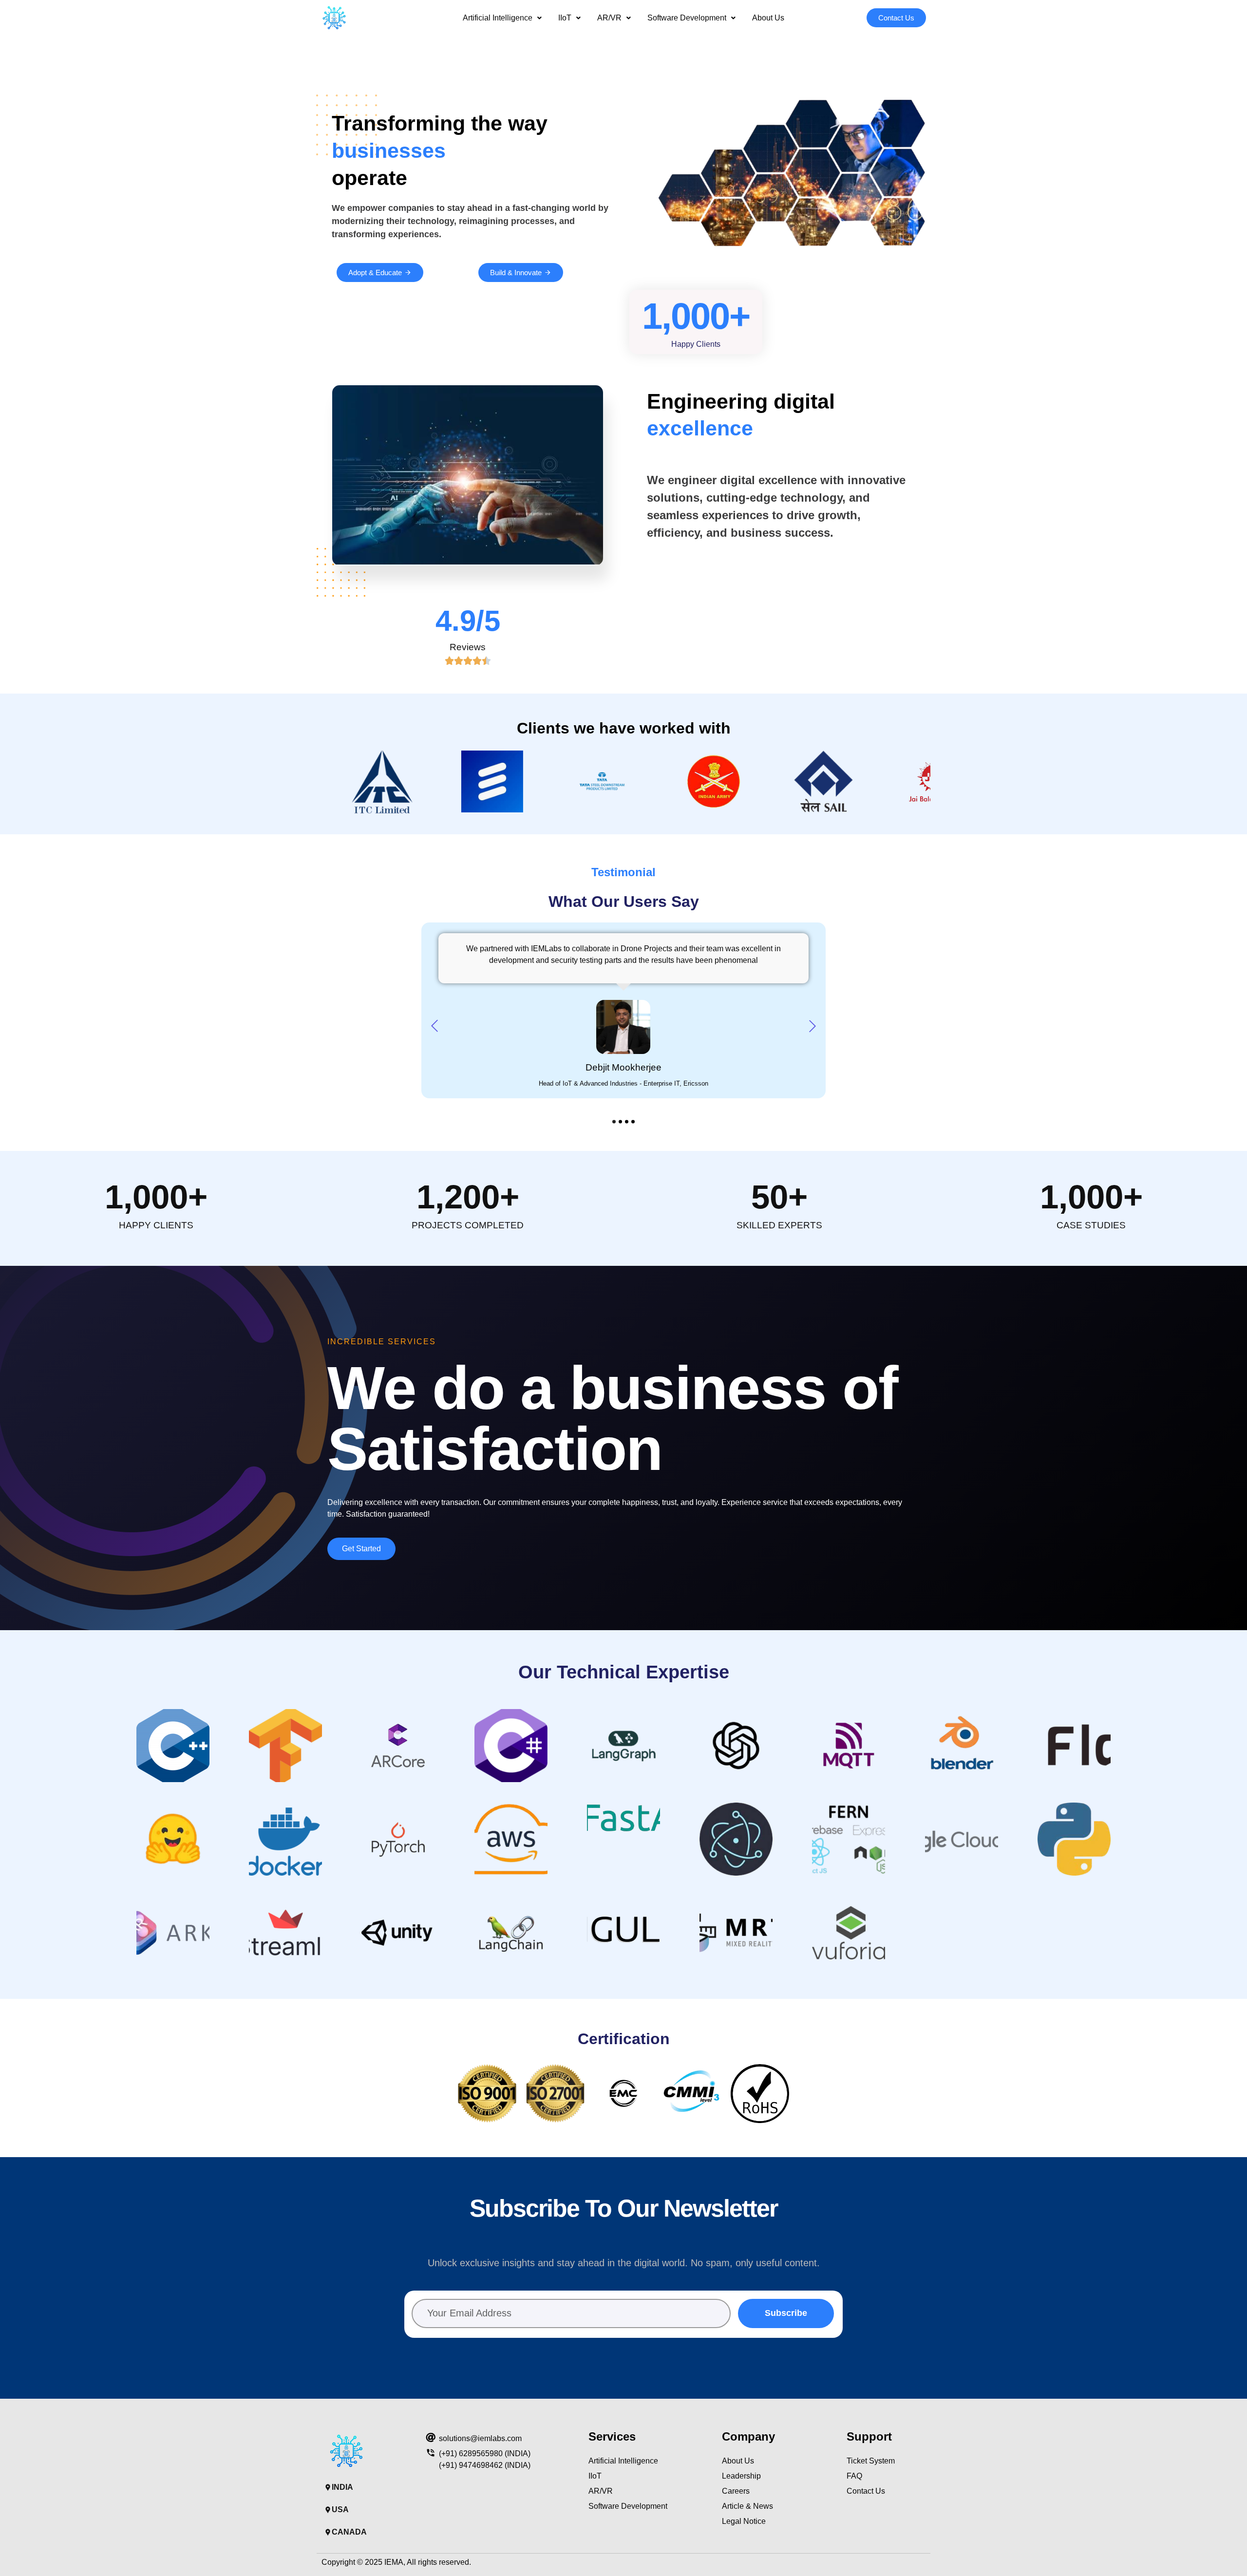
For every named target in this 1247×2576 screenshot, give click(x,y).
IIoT (565, 18)
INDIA (342, 2487)
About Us (768, 18)
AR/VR (609, 18)
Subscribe (786, 2313)
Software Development (687, 18)
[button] (448, 2487)
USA (340, 2510)
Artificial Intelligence (498, 18)
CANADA (349, 2532)
